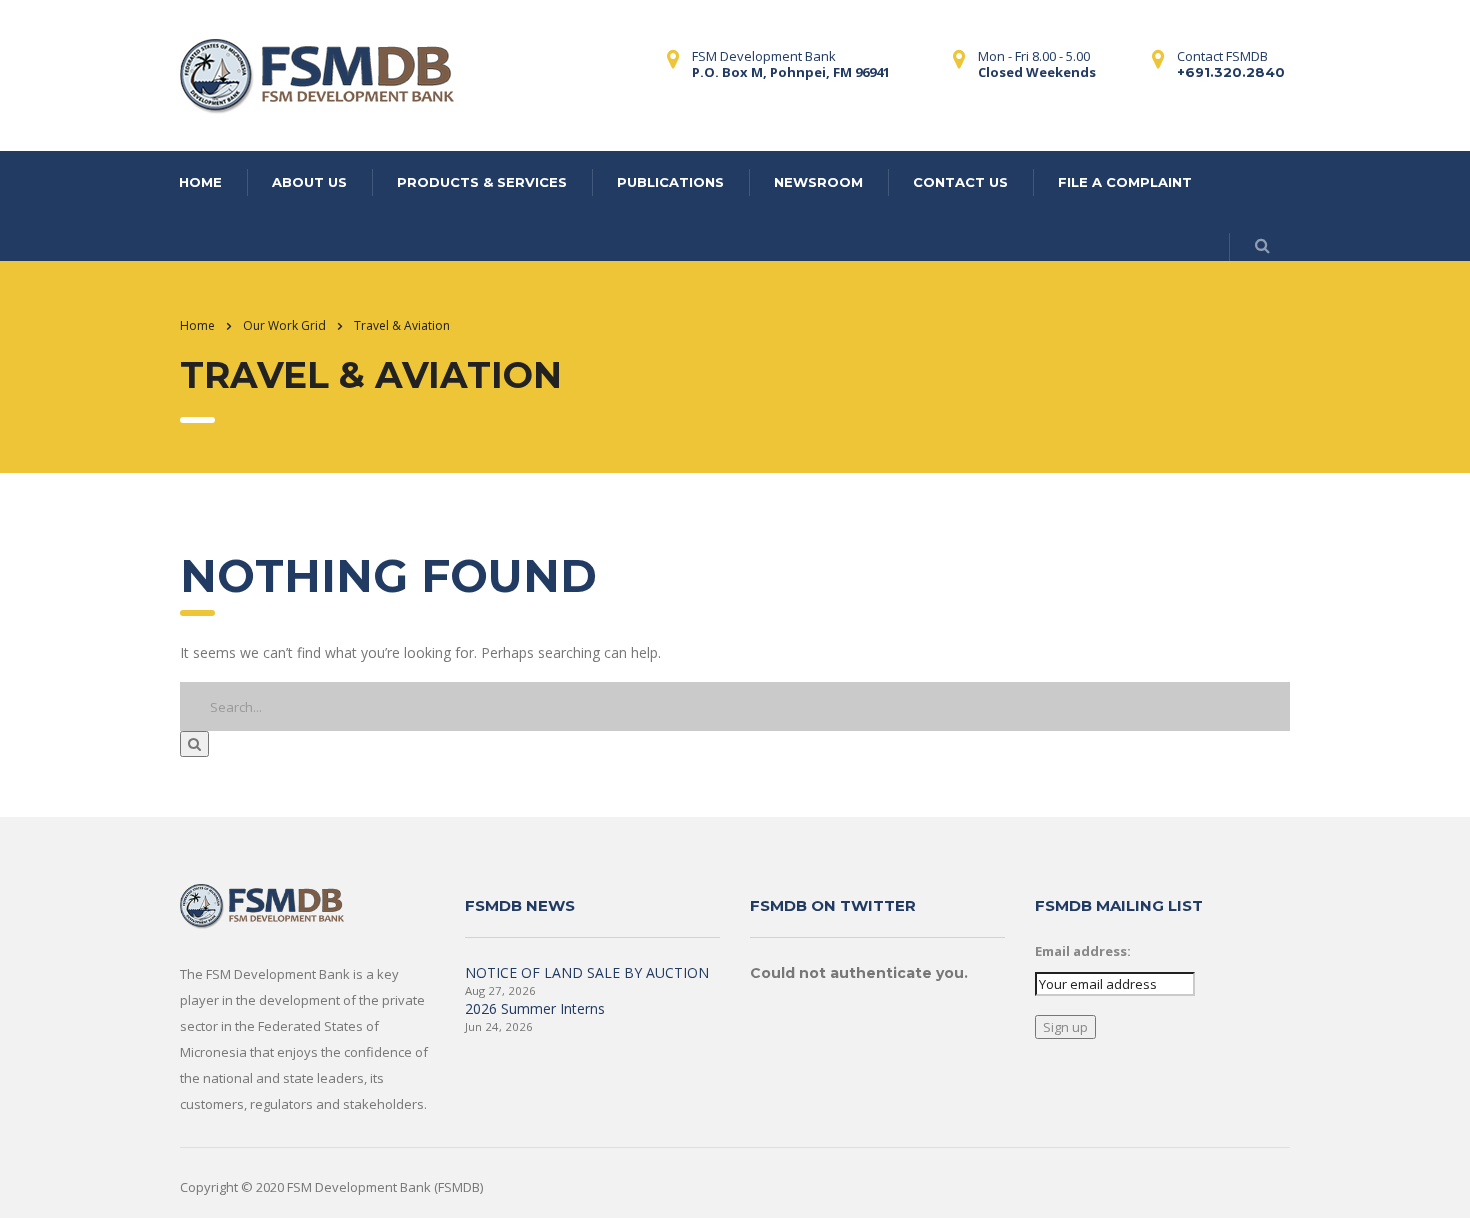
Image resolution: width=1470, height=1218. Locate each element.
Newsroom (818, 182)
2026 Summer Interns (535, 1008)
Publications (670, 182)
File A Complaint (1125, 182)
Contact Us (960, 182)
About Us (309, 182)
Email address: (1083, 951)
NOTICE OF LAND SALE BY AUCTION (587, 972)
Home (200, 182)
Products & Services (482, 182)
